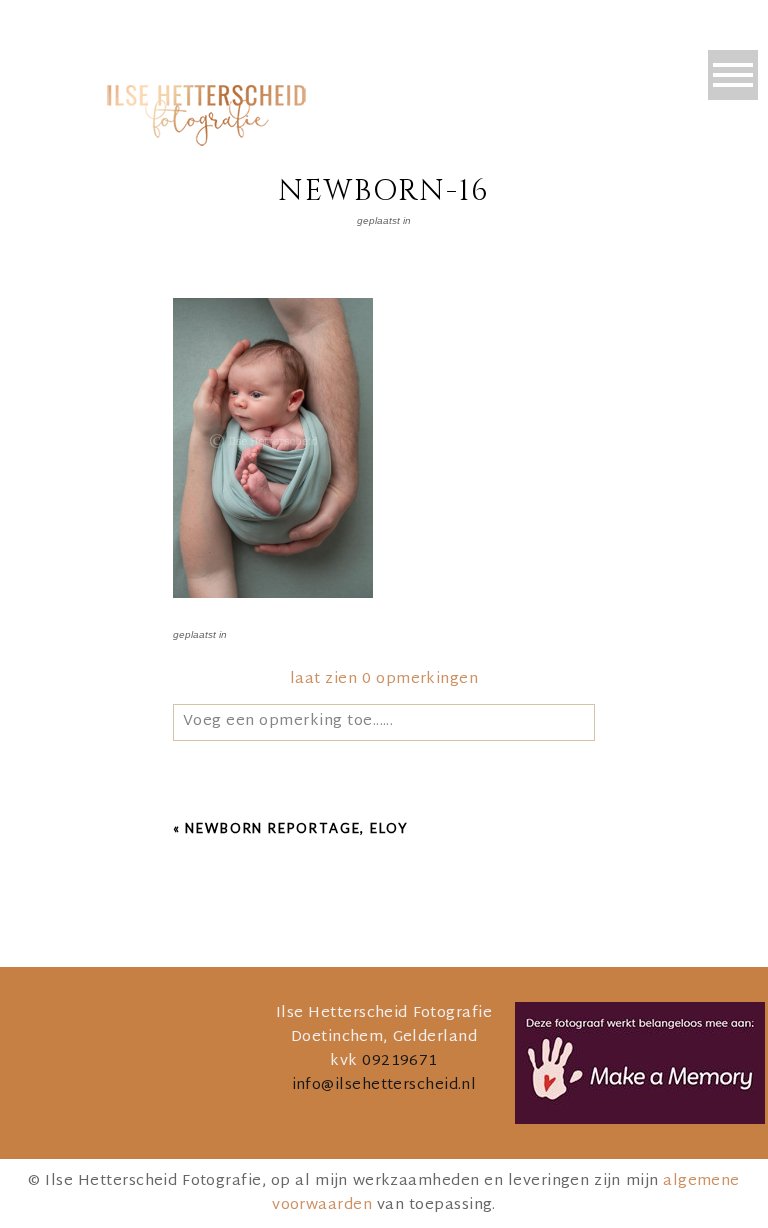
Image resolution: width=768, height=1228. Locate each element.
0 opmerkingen (384, 679)
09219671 (400, 1061)
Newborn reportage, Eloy (296, 828)
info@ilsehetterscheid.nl (384, 1085)
